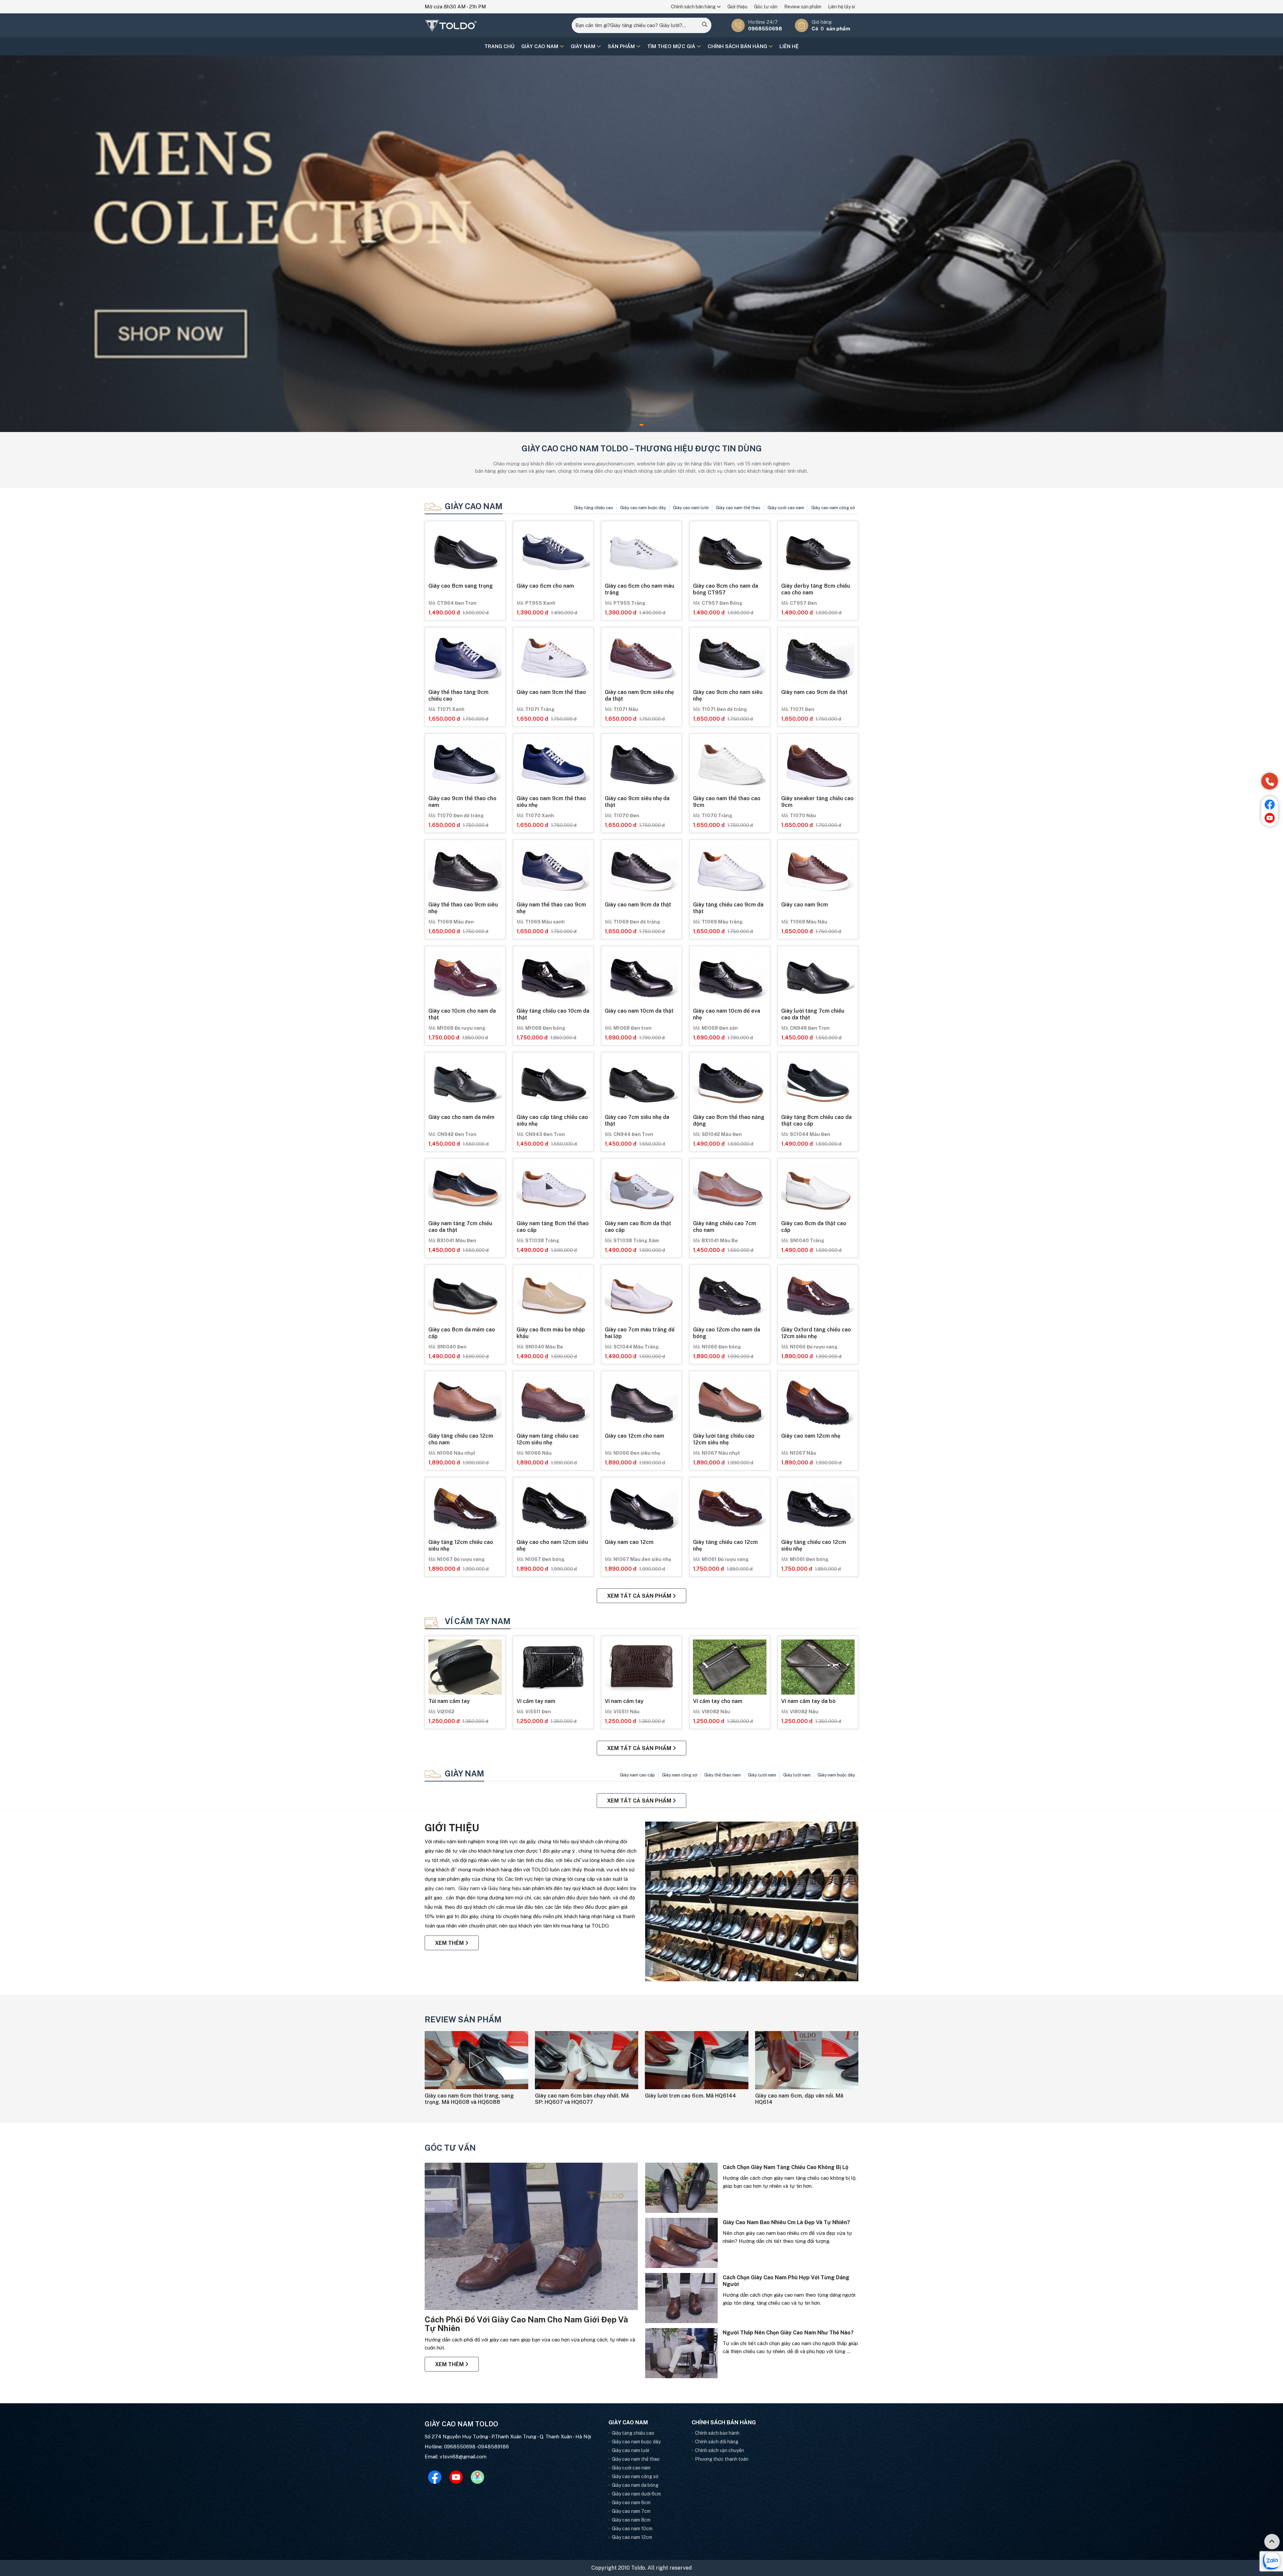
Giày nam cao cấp (637, 1775)
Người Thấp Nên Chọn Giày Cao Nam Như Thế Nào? (788, 2333)
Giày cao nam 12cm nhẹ (811, 1436)
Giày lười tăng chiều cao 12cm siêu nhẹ (724, 1439)
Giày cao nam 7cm (631, 2511)
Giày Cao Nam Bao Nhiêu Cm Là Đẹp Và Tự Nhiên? (786, 2222)
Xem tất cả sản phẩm (640, 1596)
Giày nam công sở (680, 1775)
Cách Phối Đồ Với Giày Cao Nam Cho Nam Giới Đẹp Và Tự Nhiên (526, 2324)
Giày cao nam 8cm (631, 2520)
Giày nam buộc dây (836, 1775)
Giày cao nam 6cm (631, 2502)
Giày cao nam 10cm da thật (639, 1011)
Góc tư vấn (766, 7)
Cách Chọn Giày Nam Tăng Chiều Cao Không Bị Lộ (786, 2167)
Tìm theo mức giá (672, 46)
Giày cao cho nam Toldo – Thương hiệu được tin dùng (642, 448)
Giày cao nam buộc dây (643, 508)
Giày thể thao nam (723, 1775)
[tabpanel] (641, 244)
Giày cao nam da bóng (635, 2485)
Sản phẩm (622, 46)
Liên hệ (789, 46)
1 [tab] (641, 425)
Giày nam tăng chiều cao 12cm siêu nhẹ (548, 1439)
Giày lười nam (797, 1775)
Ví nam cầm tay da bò (808, 1701)
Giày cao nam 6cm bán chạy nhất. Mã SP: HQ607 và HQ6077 (582, 2099)
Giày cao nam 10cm (632, 2529)
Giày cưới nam (762, 1775)
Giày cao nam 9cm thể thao (551, 692)
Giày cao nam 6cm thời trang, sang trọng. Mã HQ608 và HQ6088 (469, 2099)
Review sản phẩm (803, 7)
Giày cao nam (540, 46)
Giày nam (584, 46)
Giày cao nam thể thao (738, 508)
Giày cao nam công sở (833, 508)
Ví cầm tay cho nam (718, 1701)
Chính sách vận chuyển (720, 2450)
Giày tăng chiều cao (594, 508)
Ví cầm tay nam (478, 1621)
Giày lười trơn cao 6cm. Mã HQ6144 (690, 2096)
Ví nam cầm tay (624, 1701)
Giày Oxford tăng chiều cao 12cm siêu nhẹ (816, 1333)
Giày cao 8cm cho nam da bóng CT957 (726, 589)
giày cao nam (440, 1888)
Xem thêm (450, 1943)
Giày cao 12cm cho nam (634, 1436)
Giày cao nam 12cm (632, 2537)
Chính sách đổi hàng (717, 2442)
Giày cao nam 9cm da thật (638, 905)
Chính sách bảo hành (717, 2433)
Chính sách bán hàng (694, 7)
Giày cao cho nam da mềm (461, 1117)
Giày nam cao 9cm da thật (814, 692)
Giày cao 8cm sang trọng (461, 586)
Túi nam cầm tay (449, 1701)
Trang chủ (500, 46)
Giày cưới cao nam (786, 508)
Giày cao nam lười (691, 508)
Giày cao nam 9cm (805, 905)
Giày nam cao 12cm (629, 1542)
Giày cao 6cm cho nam (545, 586)
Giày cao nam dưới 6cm (636, 2494)
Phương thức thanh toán (722, 2459)
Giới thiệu (737, 7)
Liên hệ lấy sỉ (841, 7)
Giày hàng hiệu (505, 1888)
